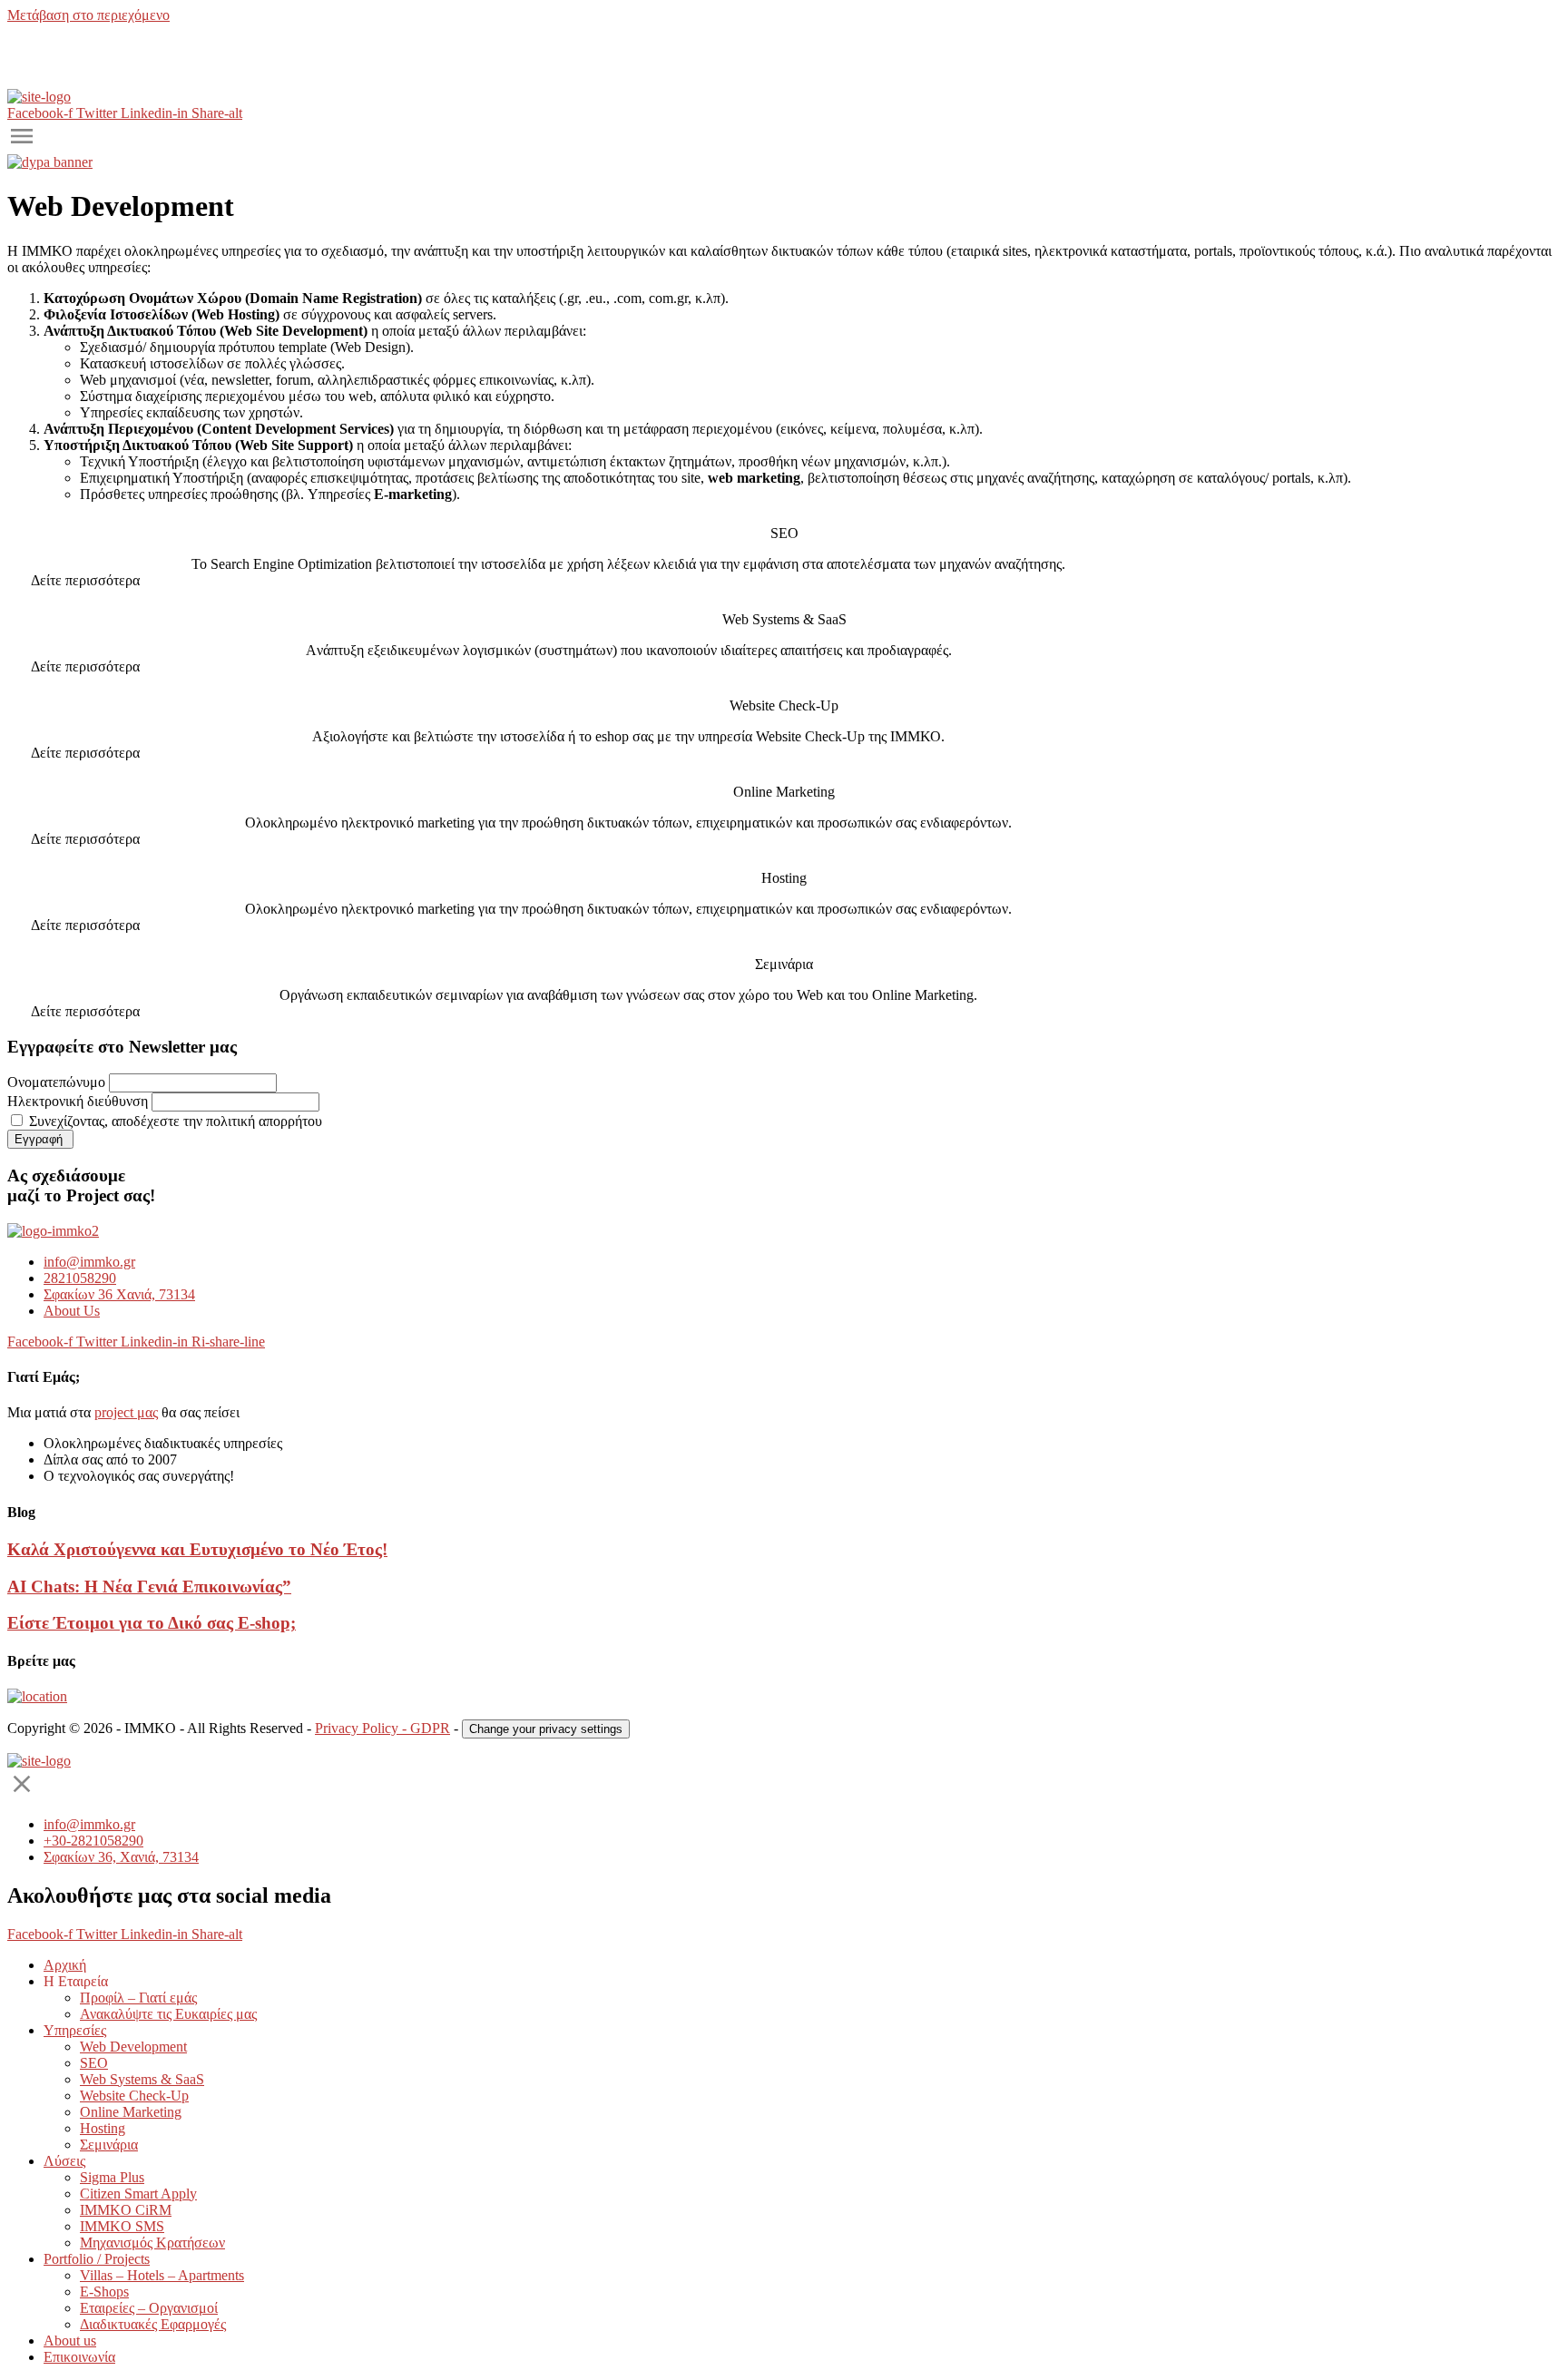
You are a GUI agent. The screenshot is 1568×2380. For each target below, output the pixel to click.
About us (70, 2341)
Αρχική (65, 1965)
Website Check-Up (134, 2096)
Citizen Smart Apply (138, 2194)
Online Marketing (131, 2112)
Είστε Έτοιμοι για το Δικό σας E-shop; (152, 1623)
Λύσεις (64, 2161)
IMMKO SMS (122, 2226)
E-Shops (104, 2292)
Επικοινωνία (79, 2357)
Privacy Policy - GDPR (382, 1728)
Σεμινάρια (109, 2145)
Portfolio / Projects (97, 2259)
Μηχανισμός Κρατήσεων (152, 2243)
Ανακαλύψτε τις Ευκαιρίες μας (168, 2014)
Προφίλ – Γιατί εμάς (138, 1998)
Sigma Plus (112, 2177)
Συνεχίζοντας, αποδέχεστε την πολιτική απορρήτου (174, 1121)
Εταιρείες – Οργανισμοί (149, 2308)
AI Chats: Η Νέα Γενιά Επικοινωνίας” (149, 1587)
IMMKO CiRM (126, 2210)
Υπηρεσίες (75, 2030)
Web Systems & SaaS (142, 2079)
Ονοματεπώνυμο (56, 1082)
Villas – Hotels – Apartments (162, 2275)
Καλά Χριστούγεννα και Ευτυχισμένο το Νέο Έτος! (197, 1549)
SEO (94, 2063)
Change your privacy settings (546, 1729)
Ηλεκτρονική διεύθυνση (78, 1101)
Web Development (133, 2047)
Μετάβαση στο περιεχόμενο (88, 15)
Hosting (103, 2128)
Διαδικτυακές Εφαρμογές (153, 2324)
